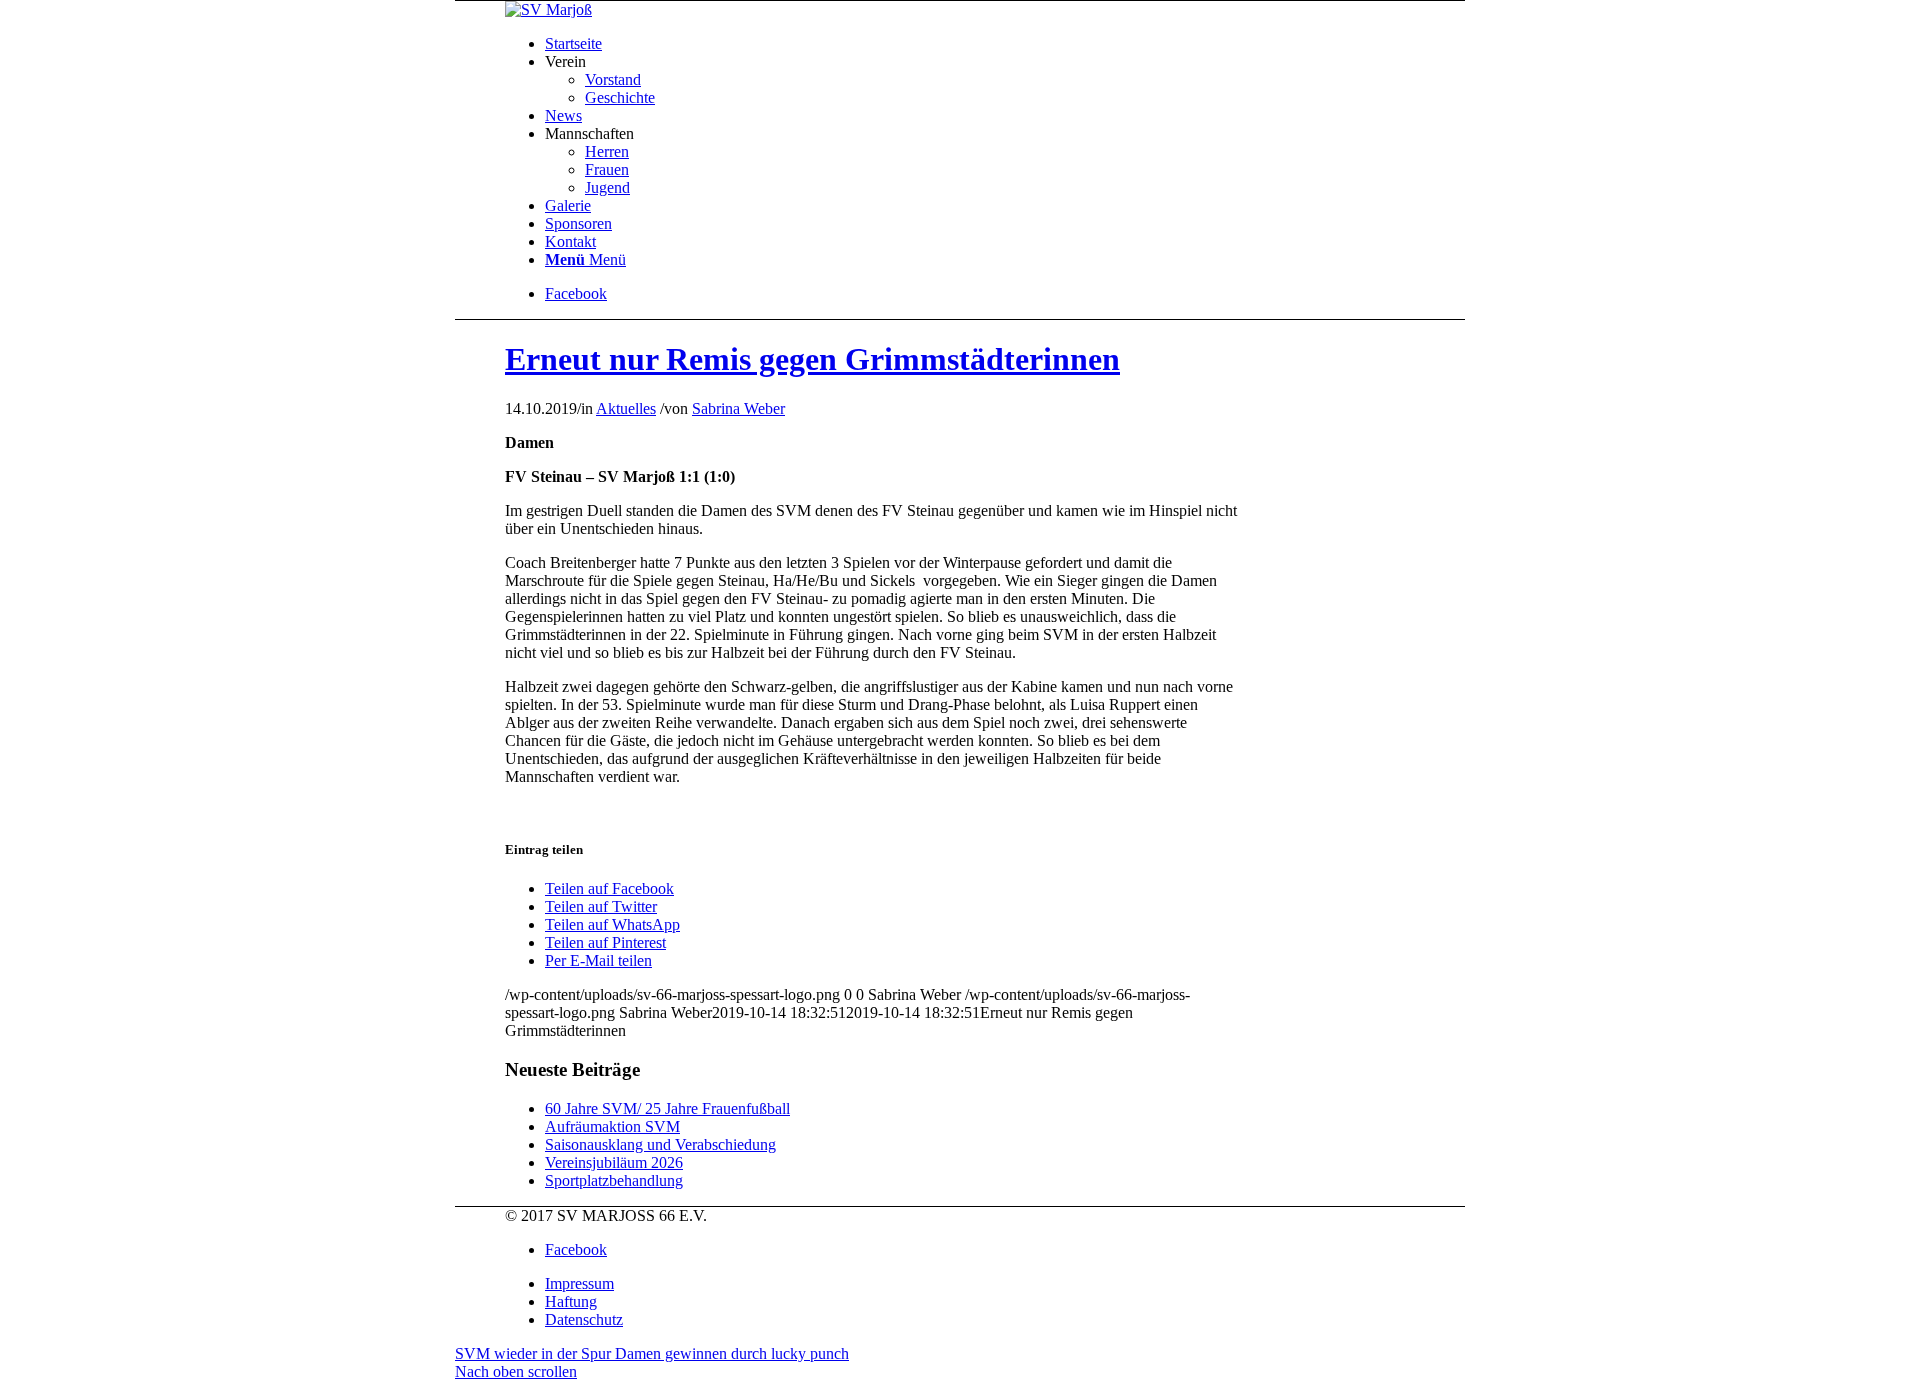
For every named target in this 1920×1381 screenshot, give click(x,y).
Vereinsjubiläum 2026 (614, 1162)
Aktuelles (626, 408)
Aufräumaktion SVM (612, 1126)
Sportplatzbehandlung (614, 1180)
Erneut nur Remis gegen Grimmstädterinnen (812, 359)
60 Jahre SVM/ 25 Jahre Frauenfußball (667, 1108)
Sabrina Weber (738, 408)
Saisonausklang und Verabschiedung (660, 1144)
